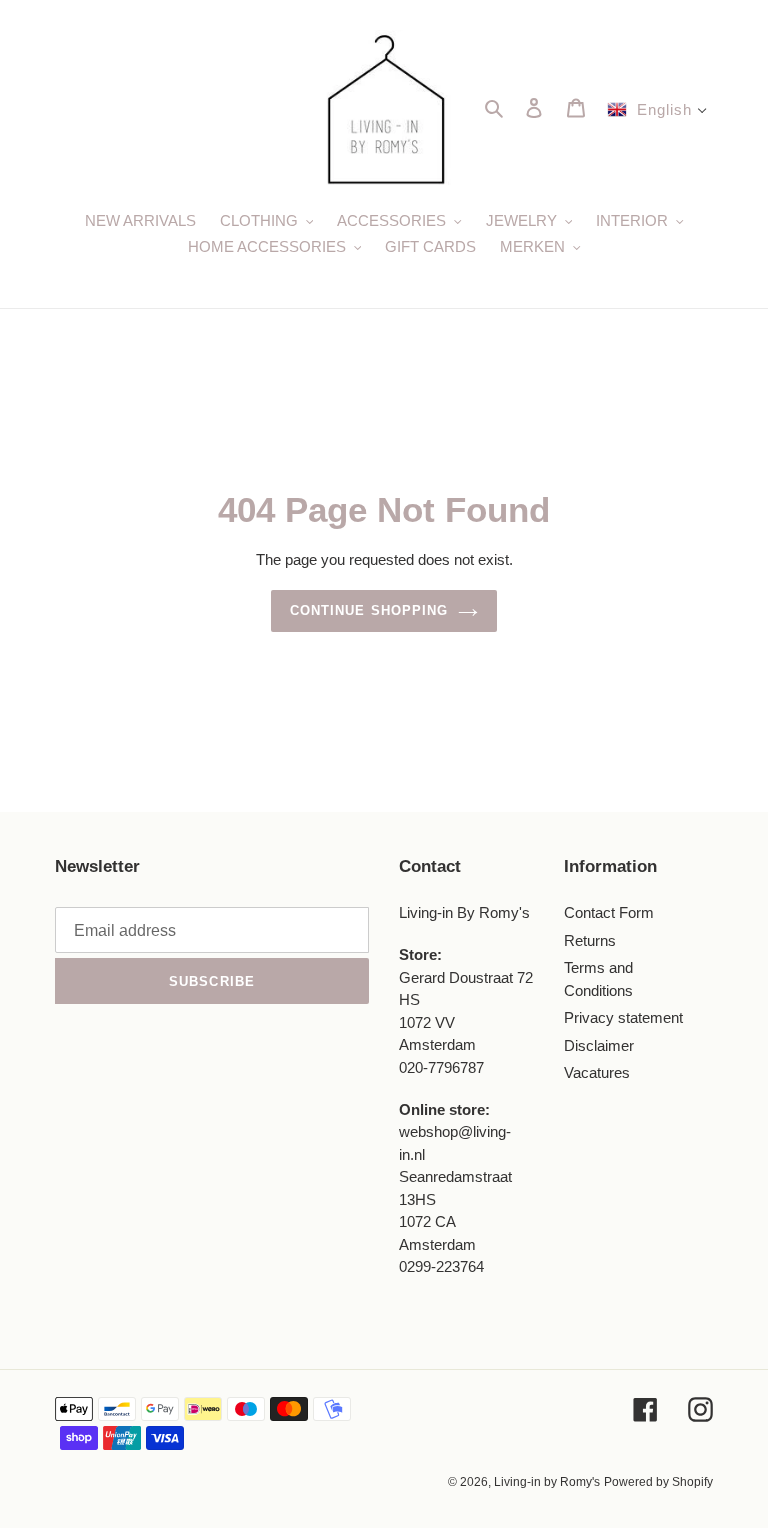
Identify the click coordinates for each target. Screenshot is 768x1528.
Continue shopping (369, 610)
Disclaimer (599, 1045)
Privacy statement (623, 1017)
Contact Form (609, 912)
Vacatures (597, 1072)
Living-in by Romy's (547, 1482)
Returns (590, 940)
